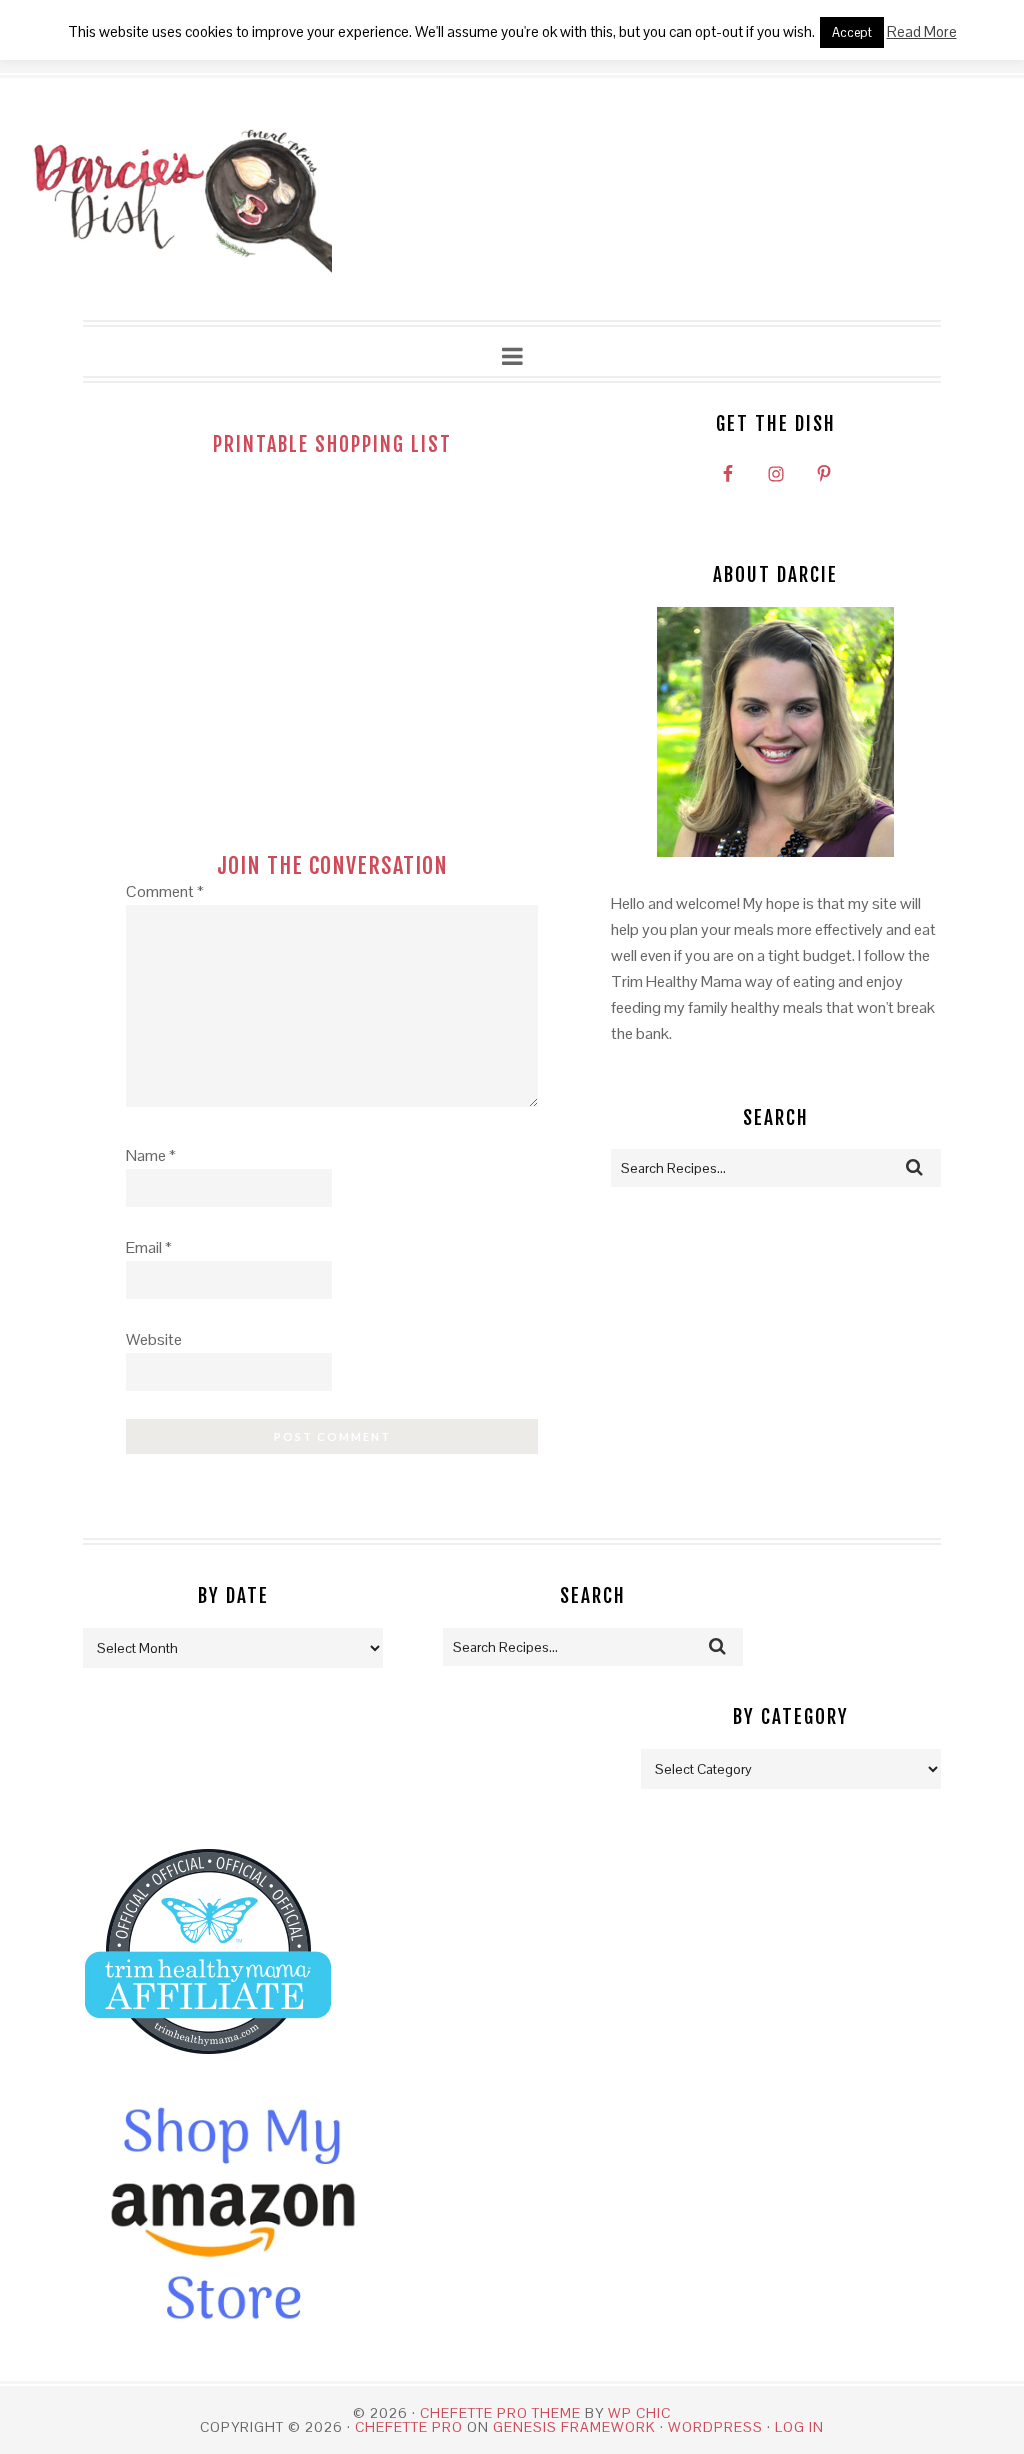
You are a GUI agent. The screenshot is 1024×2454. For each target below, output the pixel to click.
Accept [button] (852, 32)
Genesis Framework (574, 2427)
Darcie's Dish (182, 200)
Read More (922, 31)
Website (154, 1339)
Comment (165, 891)
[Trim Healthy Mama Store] (208, 2072)
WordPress (715, 2427)
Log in (799, 2427)
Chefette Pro (409, 2427)
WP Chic (639, 2413)
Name (151, 1155)
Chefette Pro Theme (500, 2413)
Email (149, 1247)
